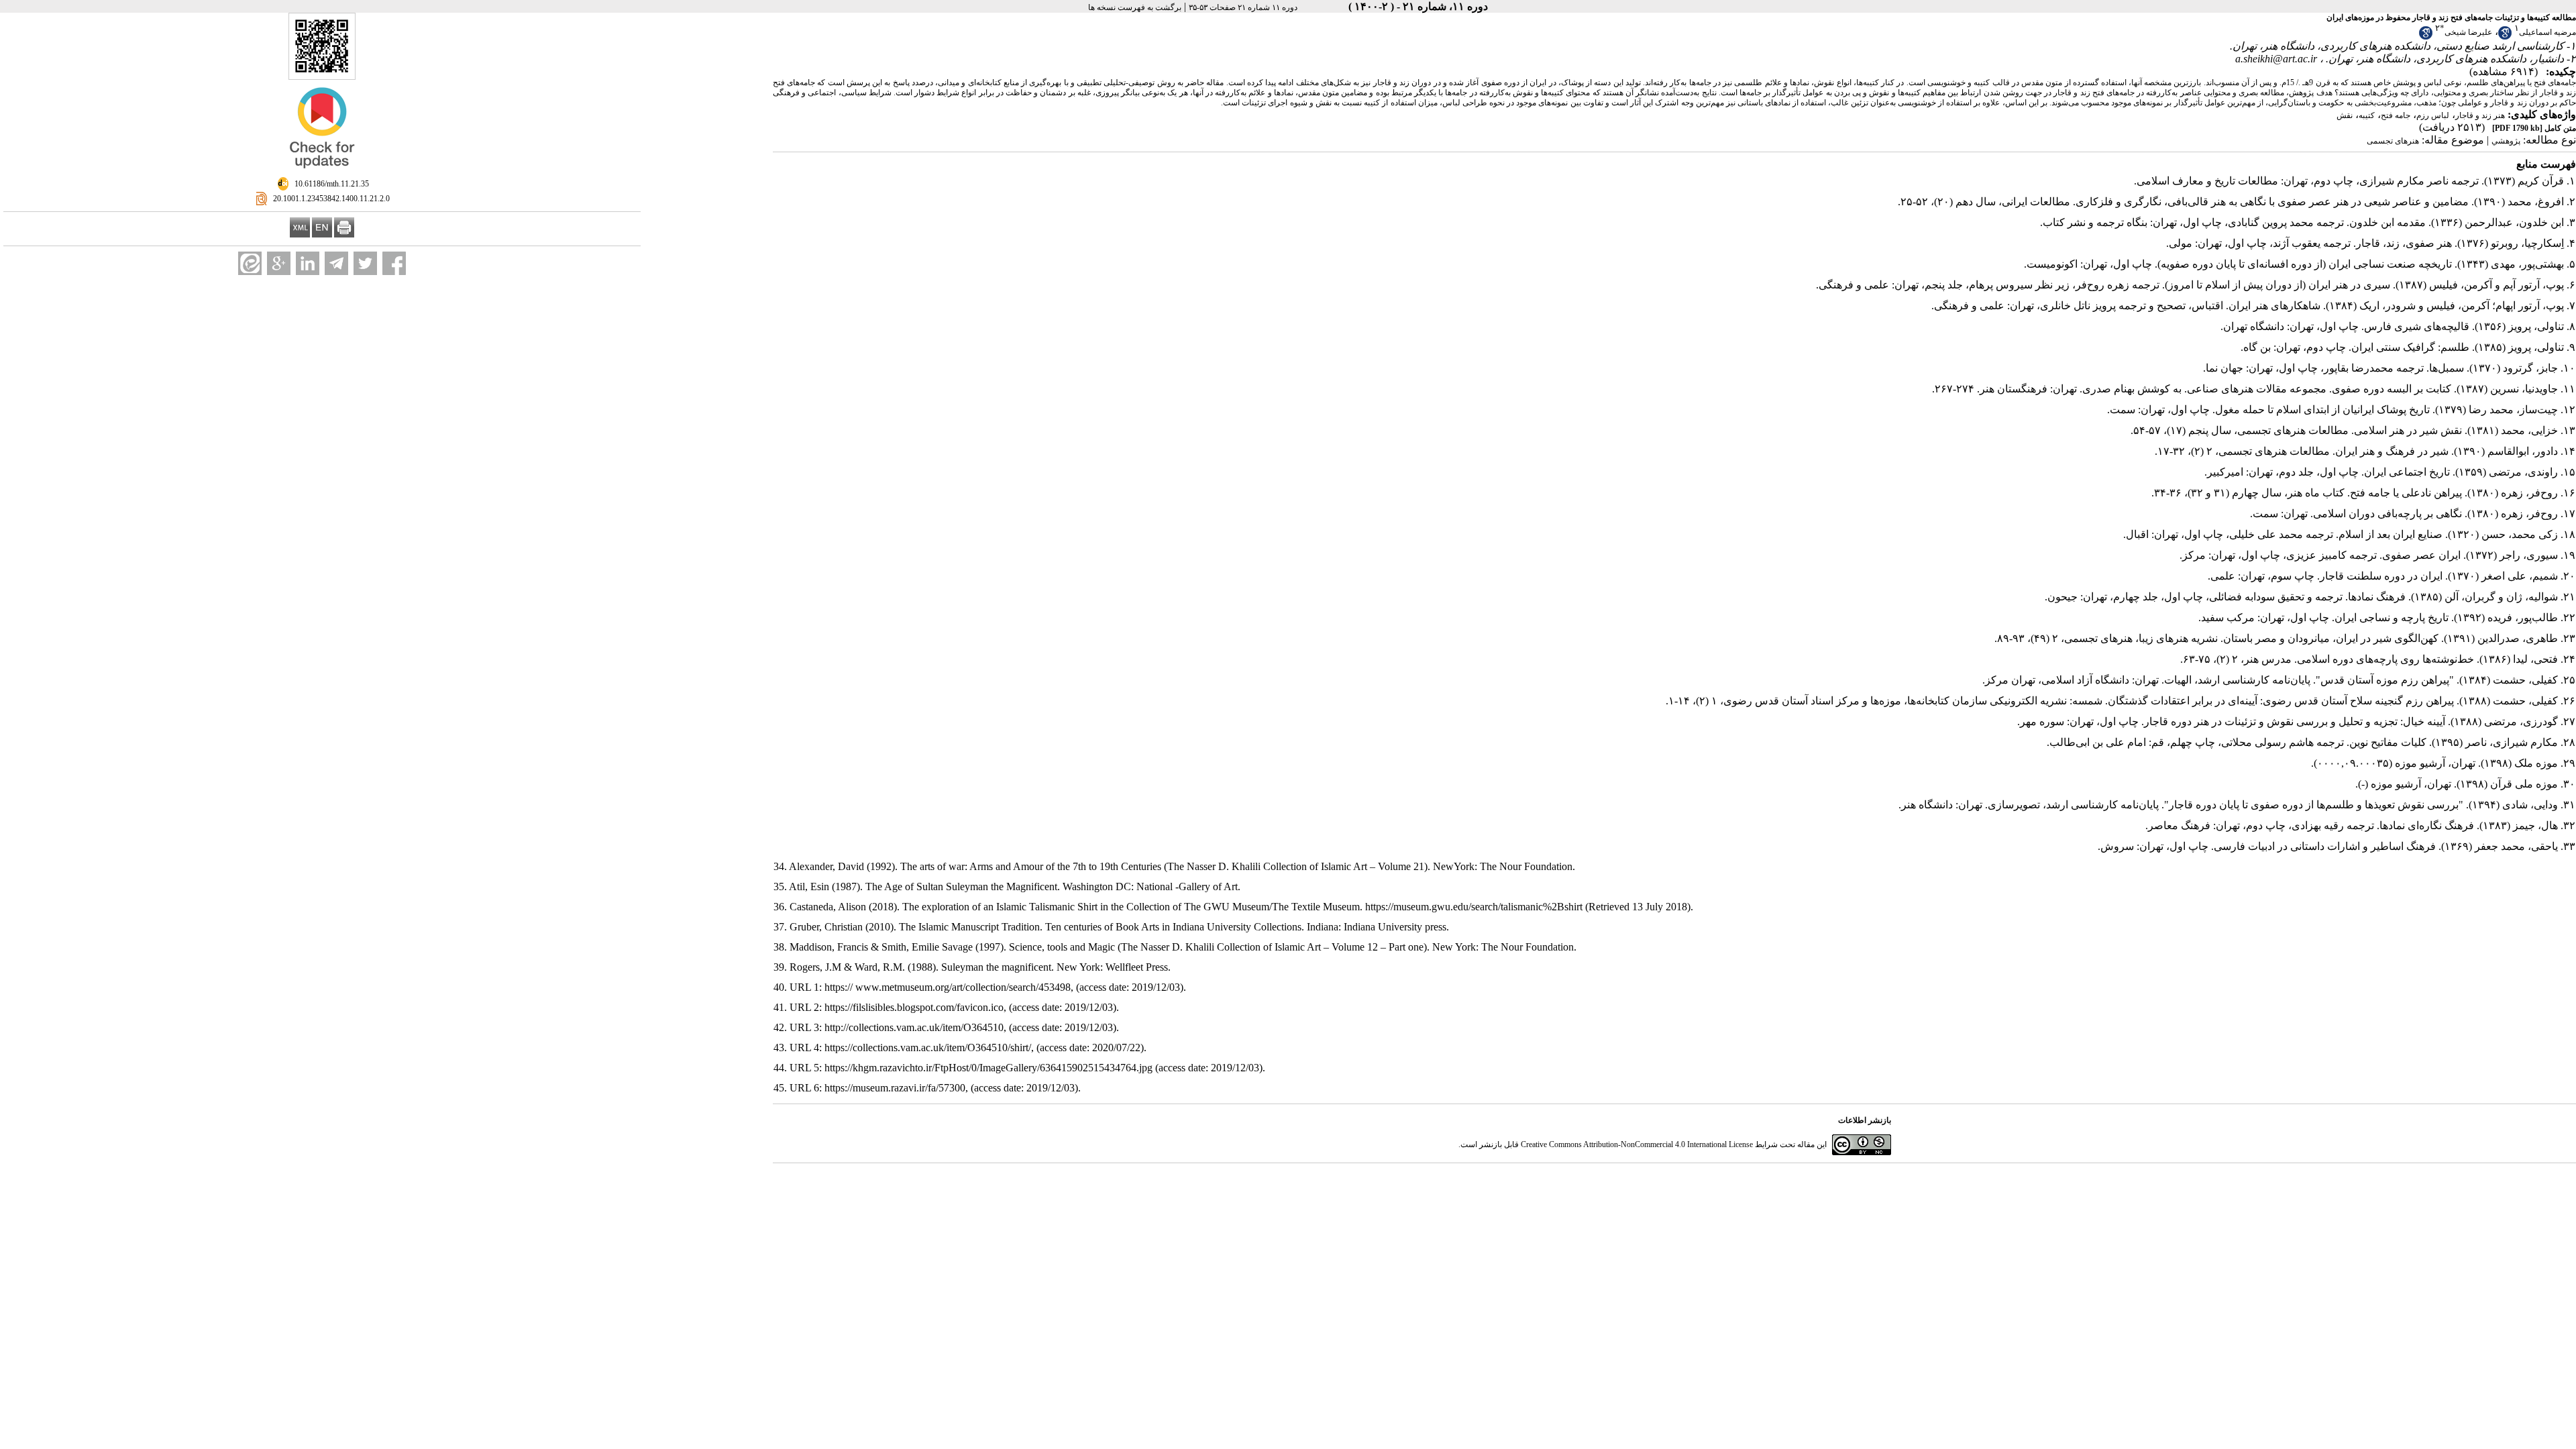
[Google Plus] (279, 263)
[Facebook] (394, 263)
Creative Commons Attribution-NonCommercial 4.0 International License (1637, 1144)
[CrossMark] (322, 174)
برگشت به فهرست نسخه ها (1135, 7)
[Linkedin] (308, 263)
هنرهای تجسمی (2393, 141)
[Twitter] (365, 263)
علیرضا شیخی (2468, 32)
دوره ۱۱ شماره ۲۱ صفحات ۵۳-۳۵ (1243, 7)
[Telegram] (336, 263)
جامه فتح (2396, 115)
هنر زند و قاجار (2480, 115)
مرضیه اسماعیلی (2547, 32)
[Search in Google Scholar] (2505, 37)
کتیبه (2367, 115)
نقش (2345, 115)
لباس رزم (2433, 115)
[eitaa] (250, 263)
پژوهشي (2506, 141)
